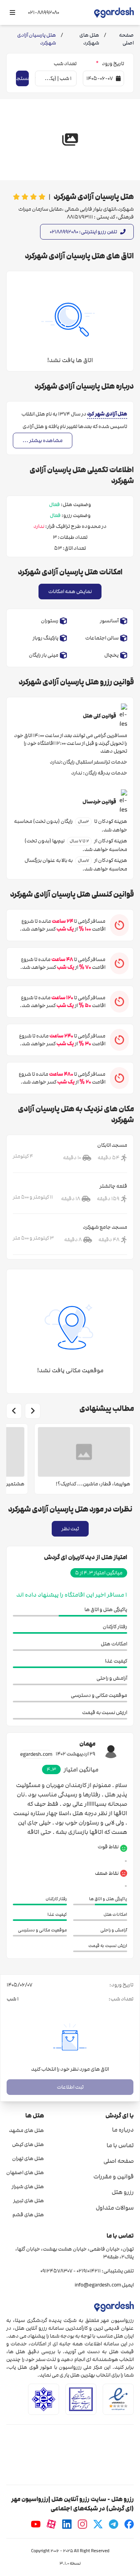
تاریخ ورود (110, 64)
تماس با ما (120, 2145)
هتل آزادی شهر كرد (107, 414)
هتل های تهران (28, 2159)
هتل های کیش (28, 2144)
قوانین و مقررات (114, 2176)
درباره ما (123, 2130)
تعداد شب (65, 64)
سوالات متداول (115, 2208)
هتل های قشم (28, 2215)
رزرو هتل (123, 2192)
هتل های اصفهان (25, 2173)
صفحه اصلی (119, 2161)
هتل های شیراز (28, 2187)
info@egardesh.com (98, 2285)
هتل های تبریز (29, 2201)
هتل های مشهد (26, 2130)
